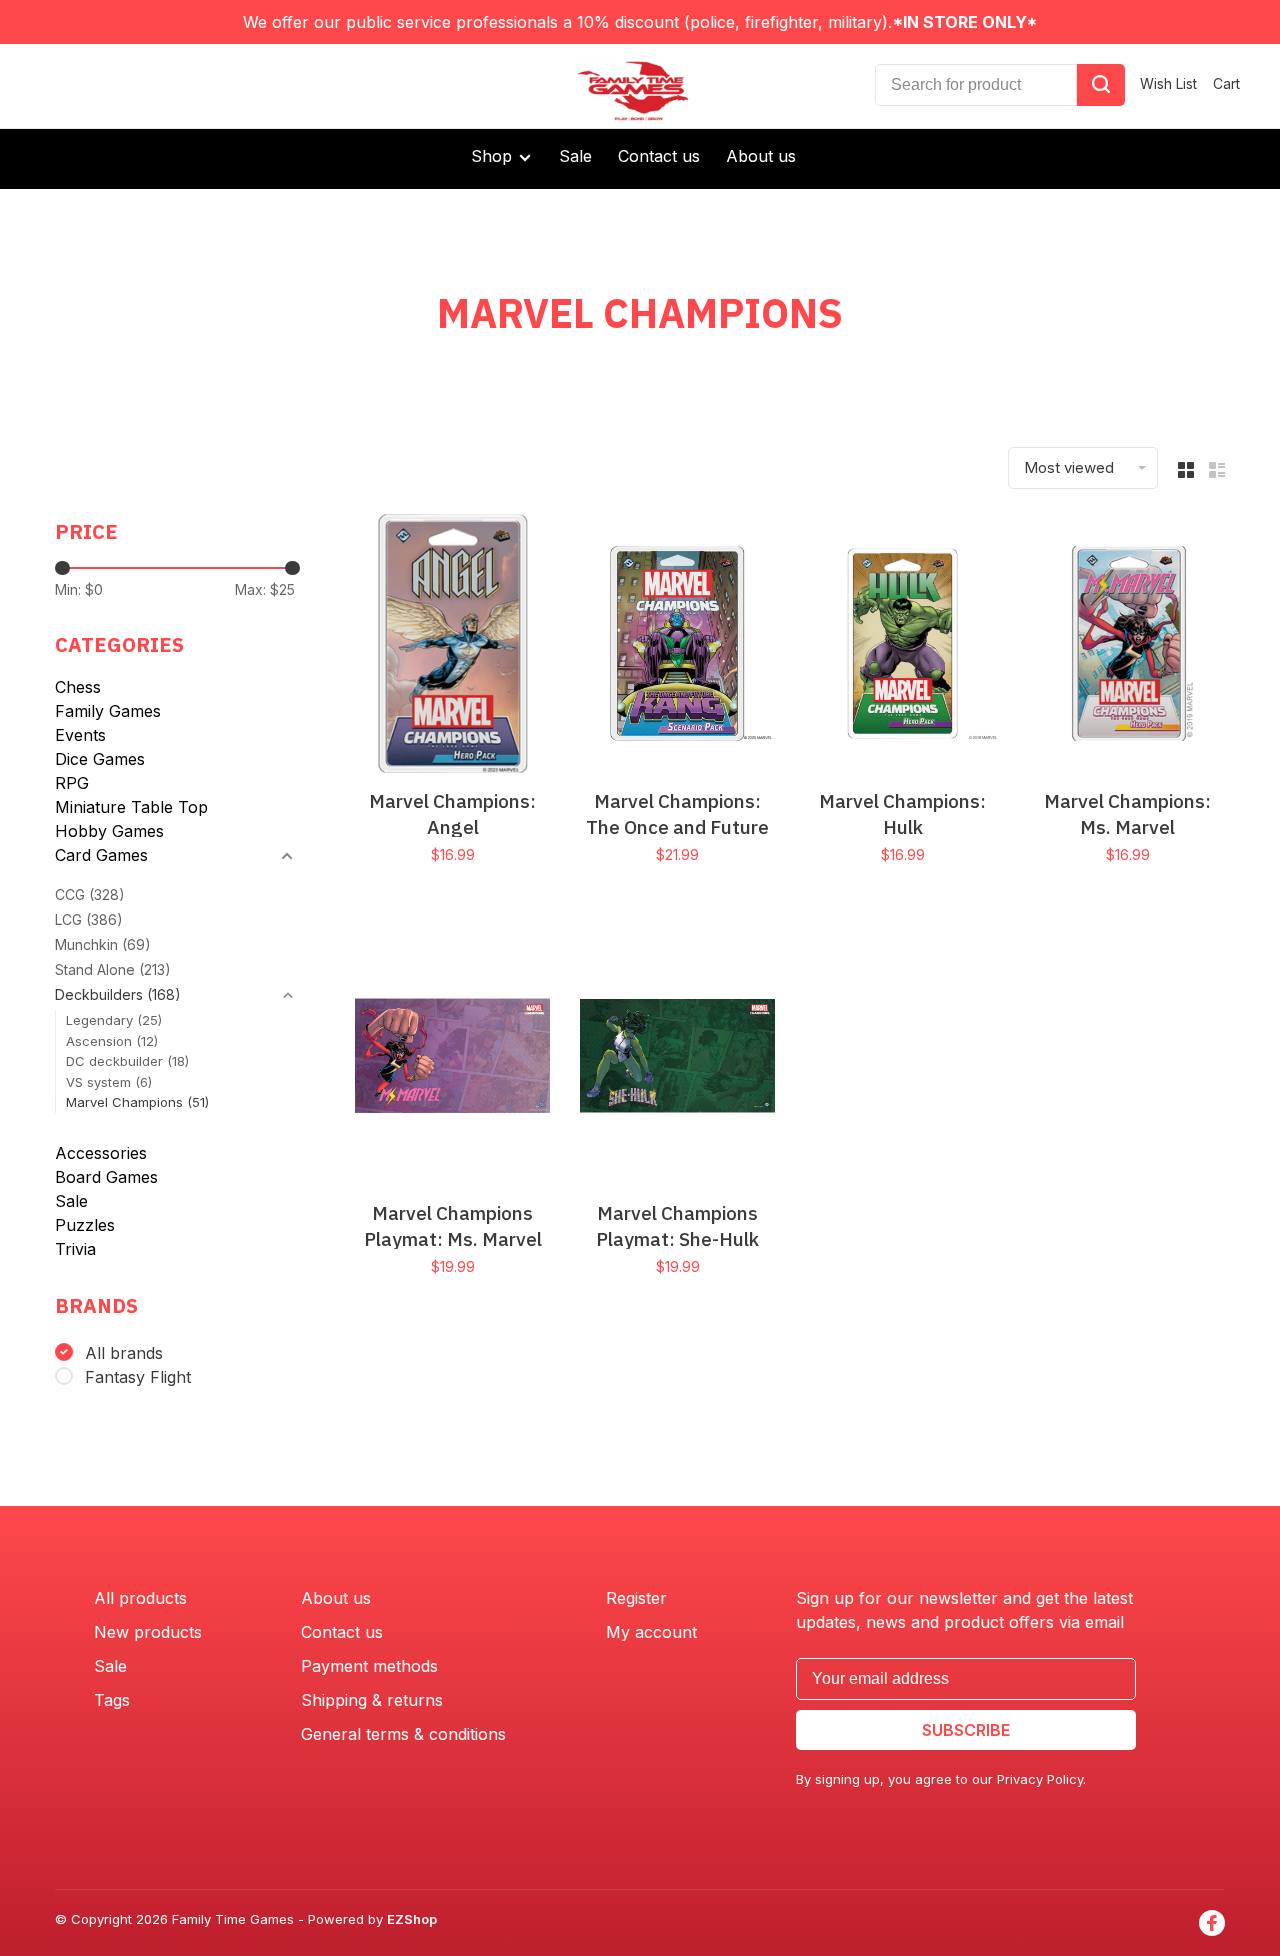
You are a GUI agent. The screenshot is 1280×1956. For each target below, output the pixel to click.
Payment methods (369, 1666)
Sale (575, 156)
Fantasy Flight (138, 1377)
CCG (90, 894)
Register (636, 1598)
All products (140, 1598)
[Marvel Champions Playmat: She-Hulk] (677, 1058)
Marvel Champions (137, 1102)
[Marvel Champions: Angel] (452, 646)
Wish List (1168, 83)
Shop (494, 156)
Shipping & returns (372, 1700)
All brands (124, 1353)
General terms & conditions (403, 1734)
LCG (89, 919)
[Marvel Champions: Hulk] (902, 646)
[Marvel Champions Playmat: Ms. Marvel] (452, 1058)
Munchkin (103, 944)
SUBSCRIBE (966, 1730)
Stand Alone (113, 969)
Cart (1226, 83)
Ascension (112, 1041)
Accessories (101, 1153)
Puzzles (85, 1225)
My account (651, 1632)
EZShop (412, 1919)
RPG (72, 783)
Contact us (659, 156)
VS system (109, 1082)
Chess (78, 687)
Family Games (108, 711)
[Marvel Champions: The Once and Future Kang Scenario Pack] (677, 646)
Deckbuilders (118, 994)
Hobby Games (109, 831)
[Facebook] (1212, 1923)
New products (148, 1632)
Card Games (101, 855)
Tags (112, 1700)
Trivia (75, 1249)
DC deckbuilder (127, 1061)
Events (80, 735)
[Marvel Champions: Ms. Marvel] (1127, 646)
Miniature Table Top (131, 807)
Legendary (114, 1020)
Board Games (106, 1177)
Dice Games (100, 759)
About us (761, 156)
